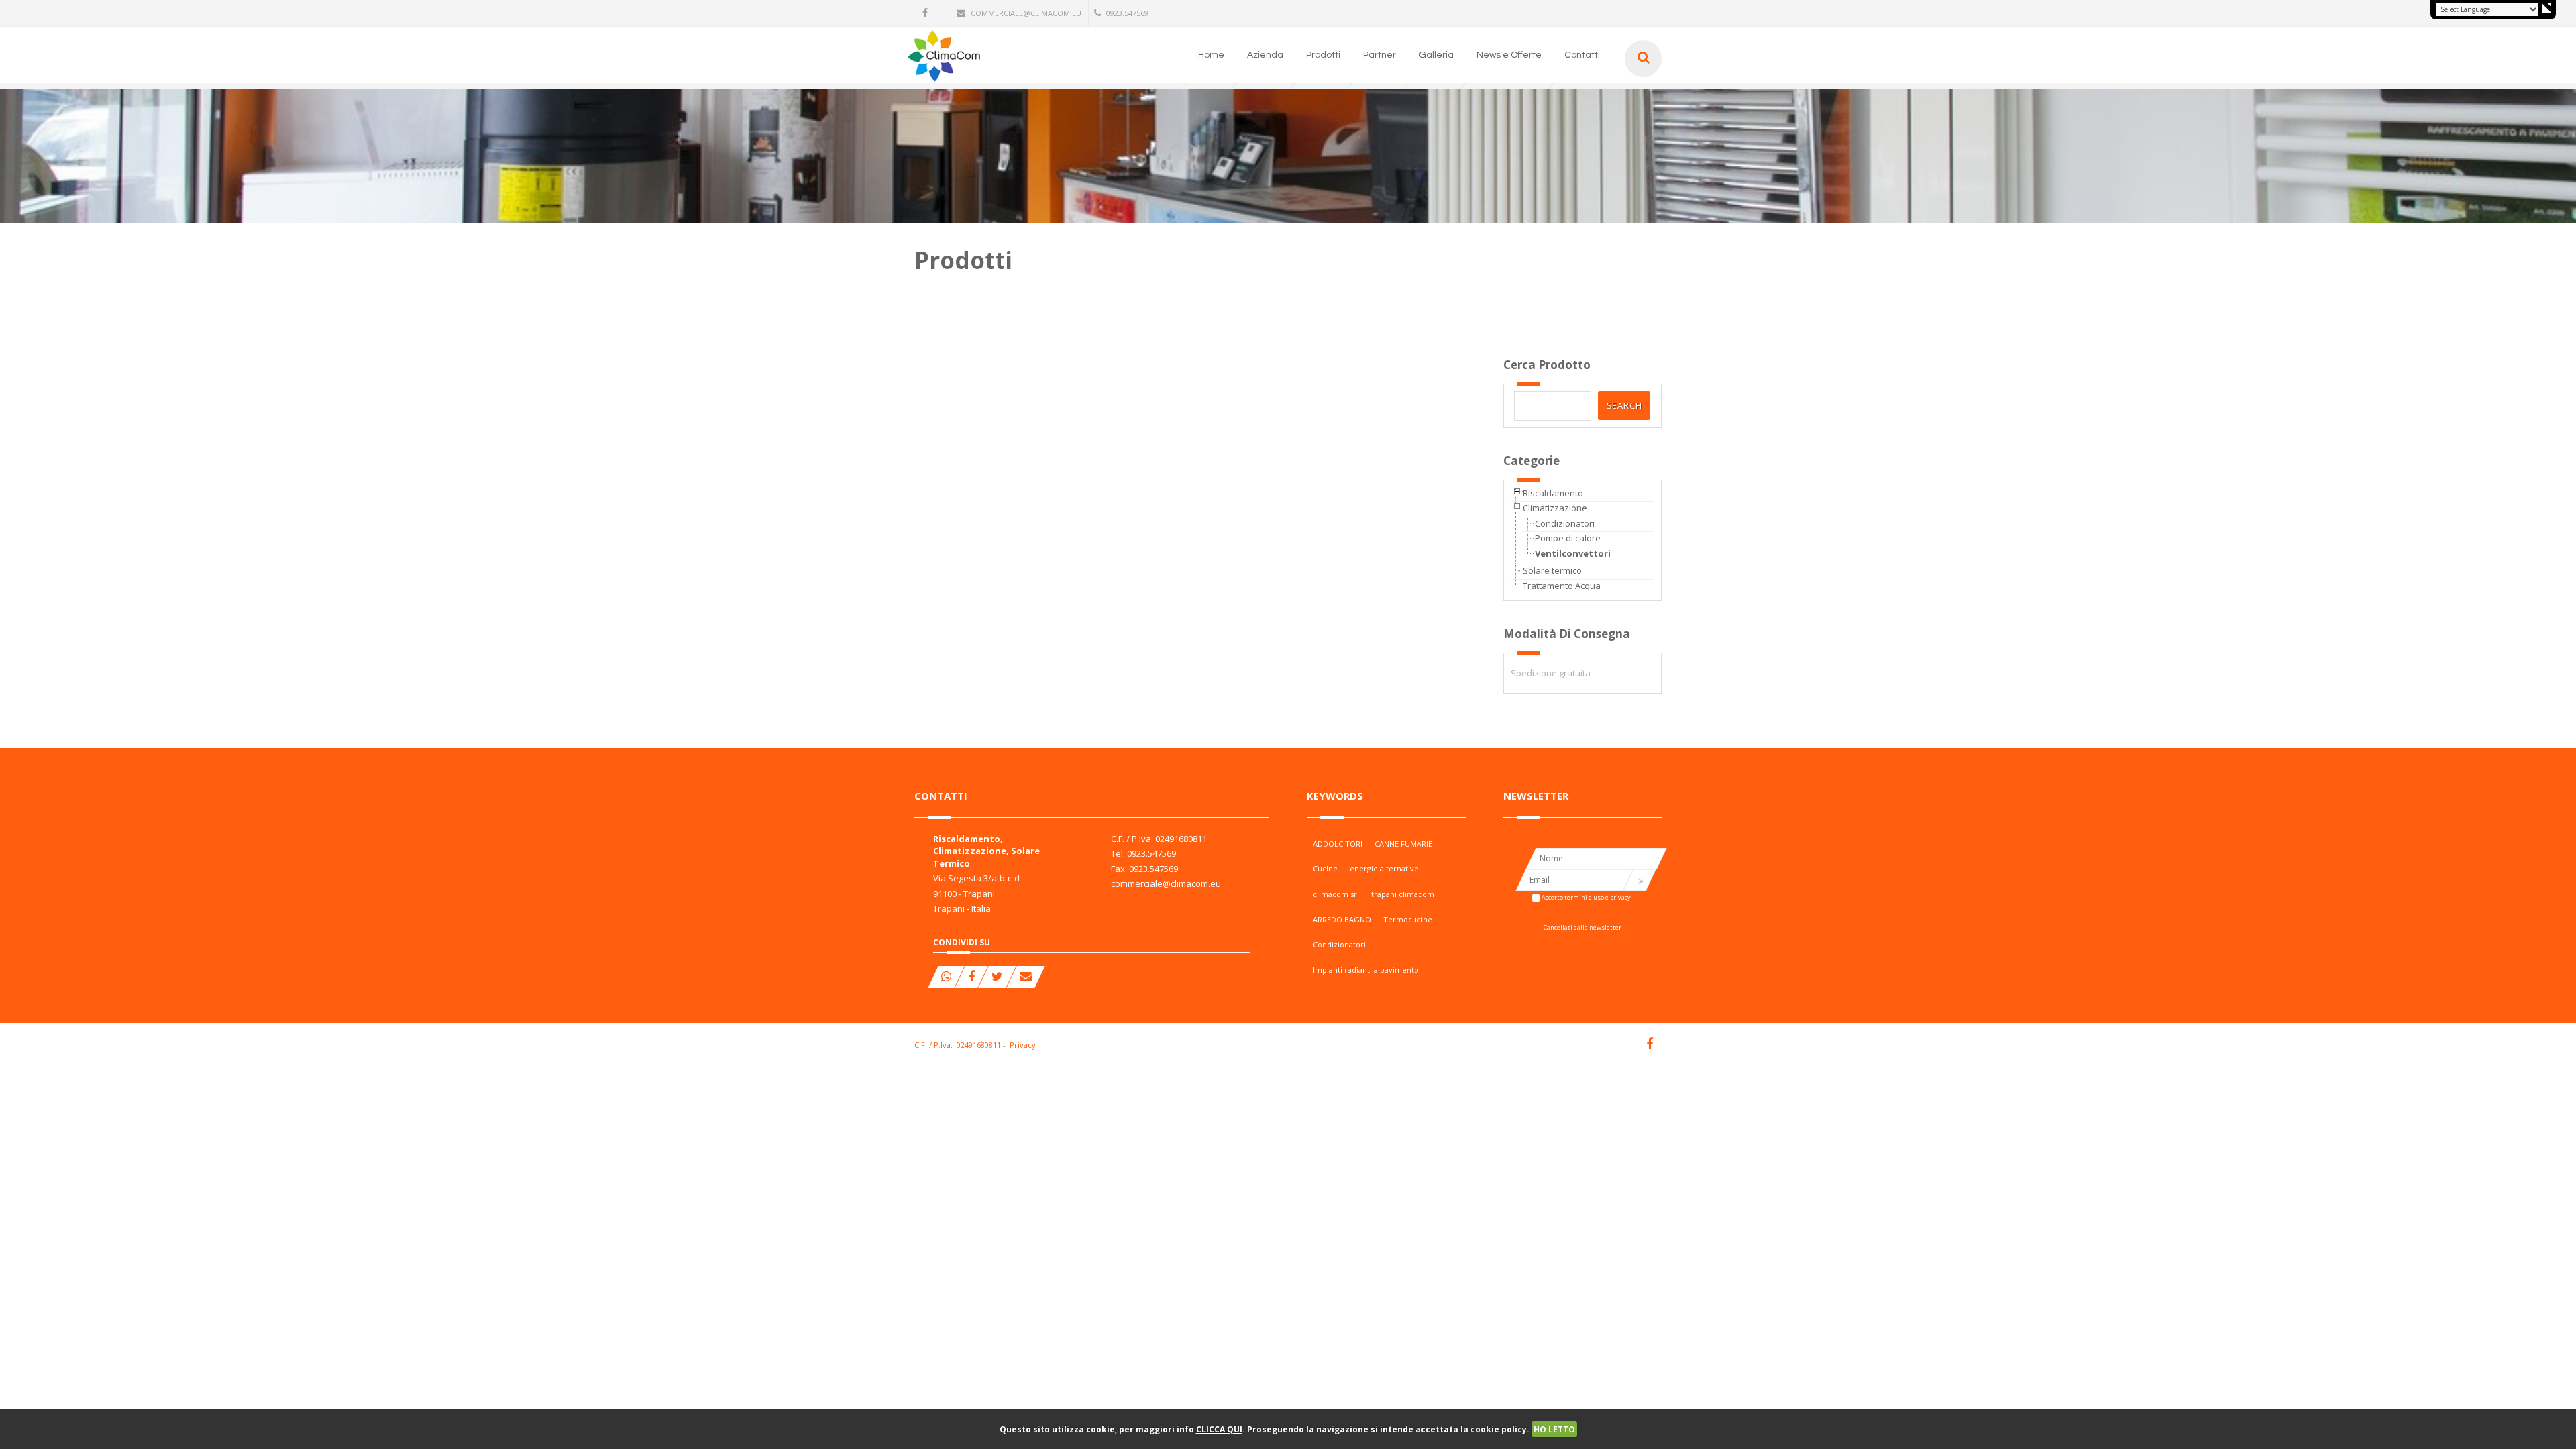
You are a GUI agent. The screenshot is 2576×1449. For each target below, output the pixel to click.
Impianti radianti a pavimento (1366, 970)
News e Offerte (1509, 55)
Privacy (1023, 1045)
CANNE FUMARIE (1403, 844)
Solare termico (1552, 570)
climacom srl (1336, 894)
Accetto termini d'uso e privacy (1586, 897)
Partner (1380, 55)
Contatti (1582, 55)
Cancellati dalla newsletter (1582, 927)
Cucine (1325, 868)
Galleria (1436, 55)
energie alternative (1384, 868)
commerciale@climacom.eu (1026, 13)
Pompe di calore (1568, 538)
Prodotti (1323, 55)
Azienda (1265, 55)
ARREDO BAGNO (1342, 919)
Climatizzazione (1555, 508)
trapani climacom (1403, 894)
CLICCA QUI (1219, 1429)
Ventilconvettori (1573, 553)
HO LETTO (1554, 1429)
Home (1211, 55)
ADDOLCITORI (1338, 844)
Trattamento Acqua (1562, 586)
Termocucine (1408, 919)
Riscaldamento (1553, 493)
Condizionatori (1565, 523)
